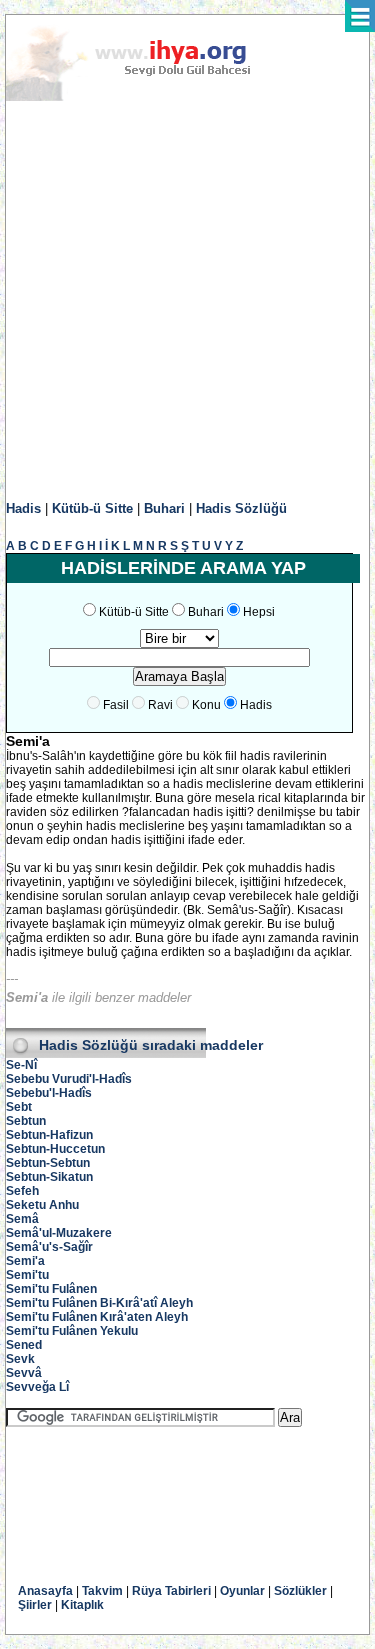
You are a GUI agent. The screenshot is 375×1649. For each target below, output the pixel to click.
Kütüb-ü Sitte (92, 508)
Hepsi (259, 612)
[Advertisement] (187, 301)
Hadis (23, 508)
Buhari (164, 508)
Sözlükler (300, 1591)
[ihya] (147, 97)
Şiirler (35, 1605)
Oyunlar (242, 1591)
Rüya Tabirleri (171, 1591)
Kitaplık (82, 1605)
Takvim (102, 1591)
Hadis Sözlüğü (241, 508)
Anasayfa (45, 1591)
